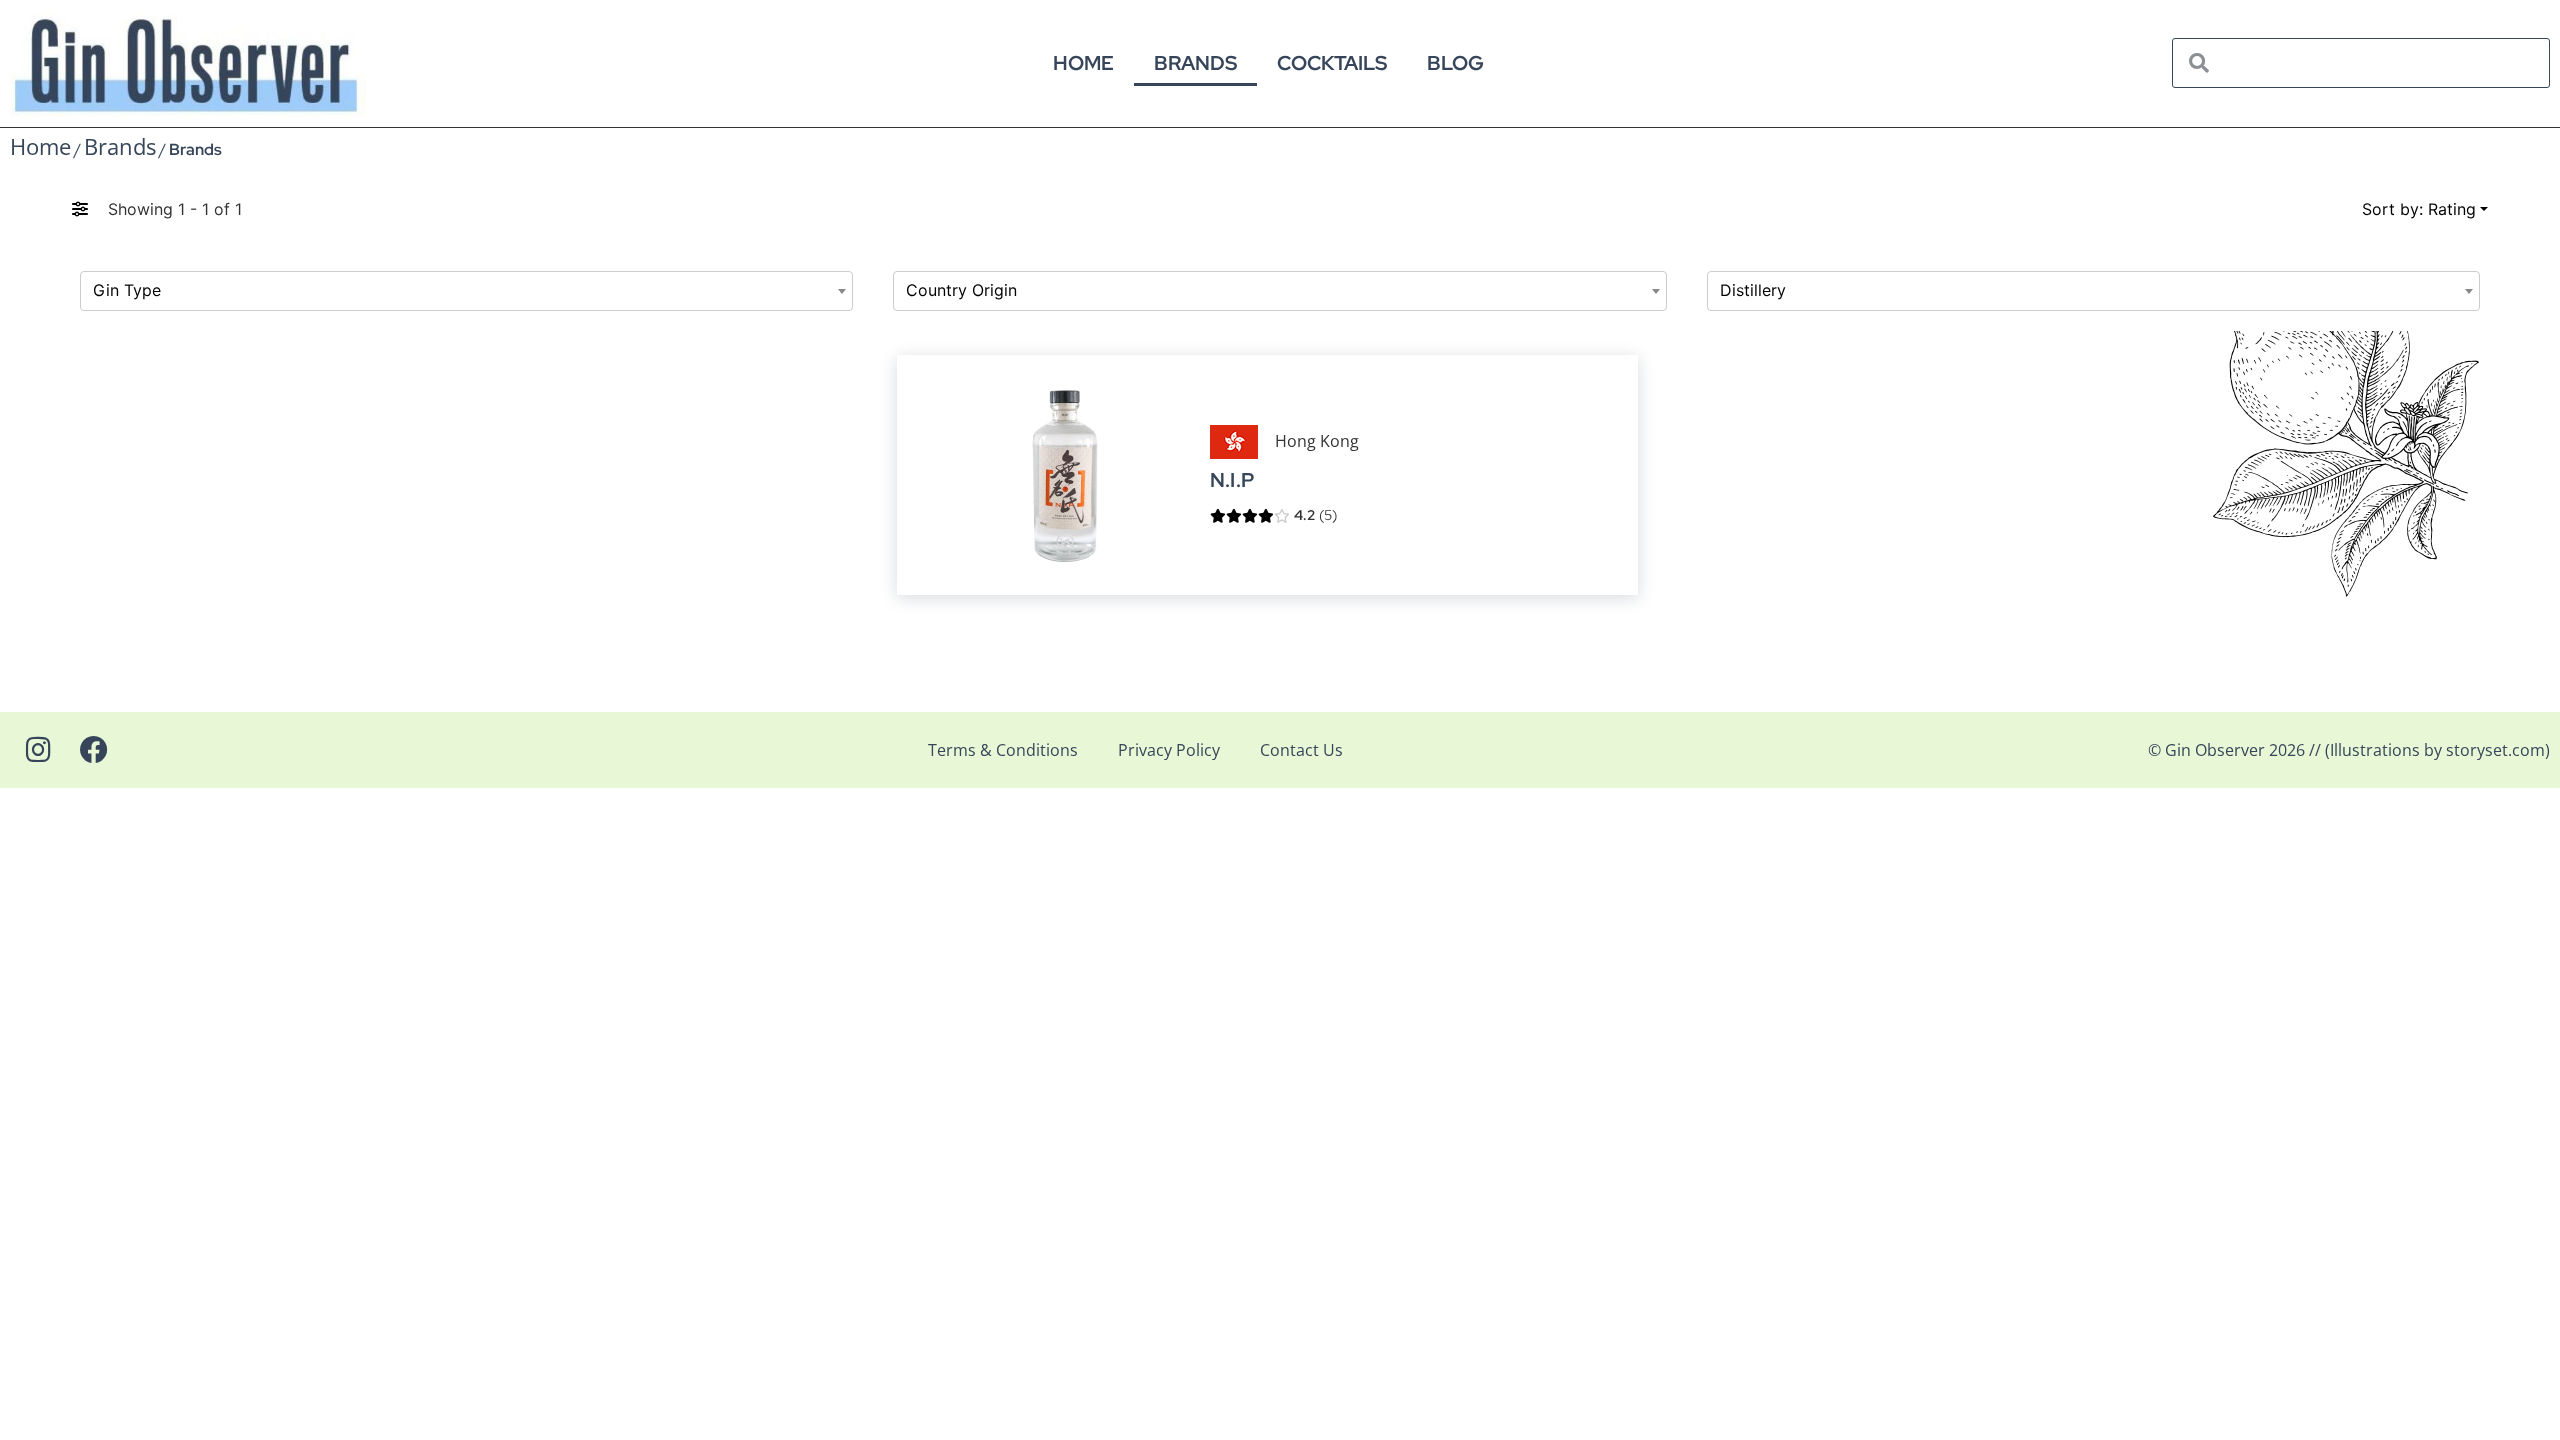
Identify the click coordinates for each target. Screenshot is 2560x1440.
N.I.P (1232, 480)
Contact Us (1301, 750)
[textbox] (466, 291)
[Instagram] (38, 750)
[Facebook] (94, 750)
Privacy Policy (1169, 750)
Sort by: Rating (2419, 209)
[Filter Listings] (80, 209)
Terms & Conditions (1003, 750)
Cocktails (1332, 63)
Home (1083, 63)
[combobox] (466, 291)
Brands (1195, 63)
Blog (1455, 63)
